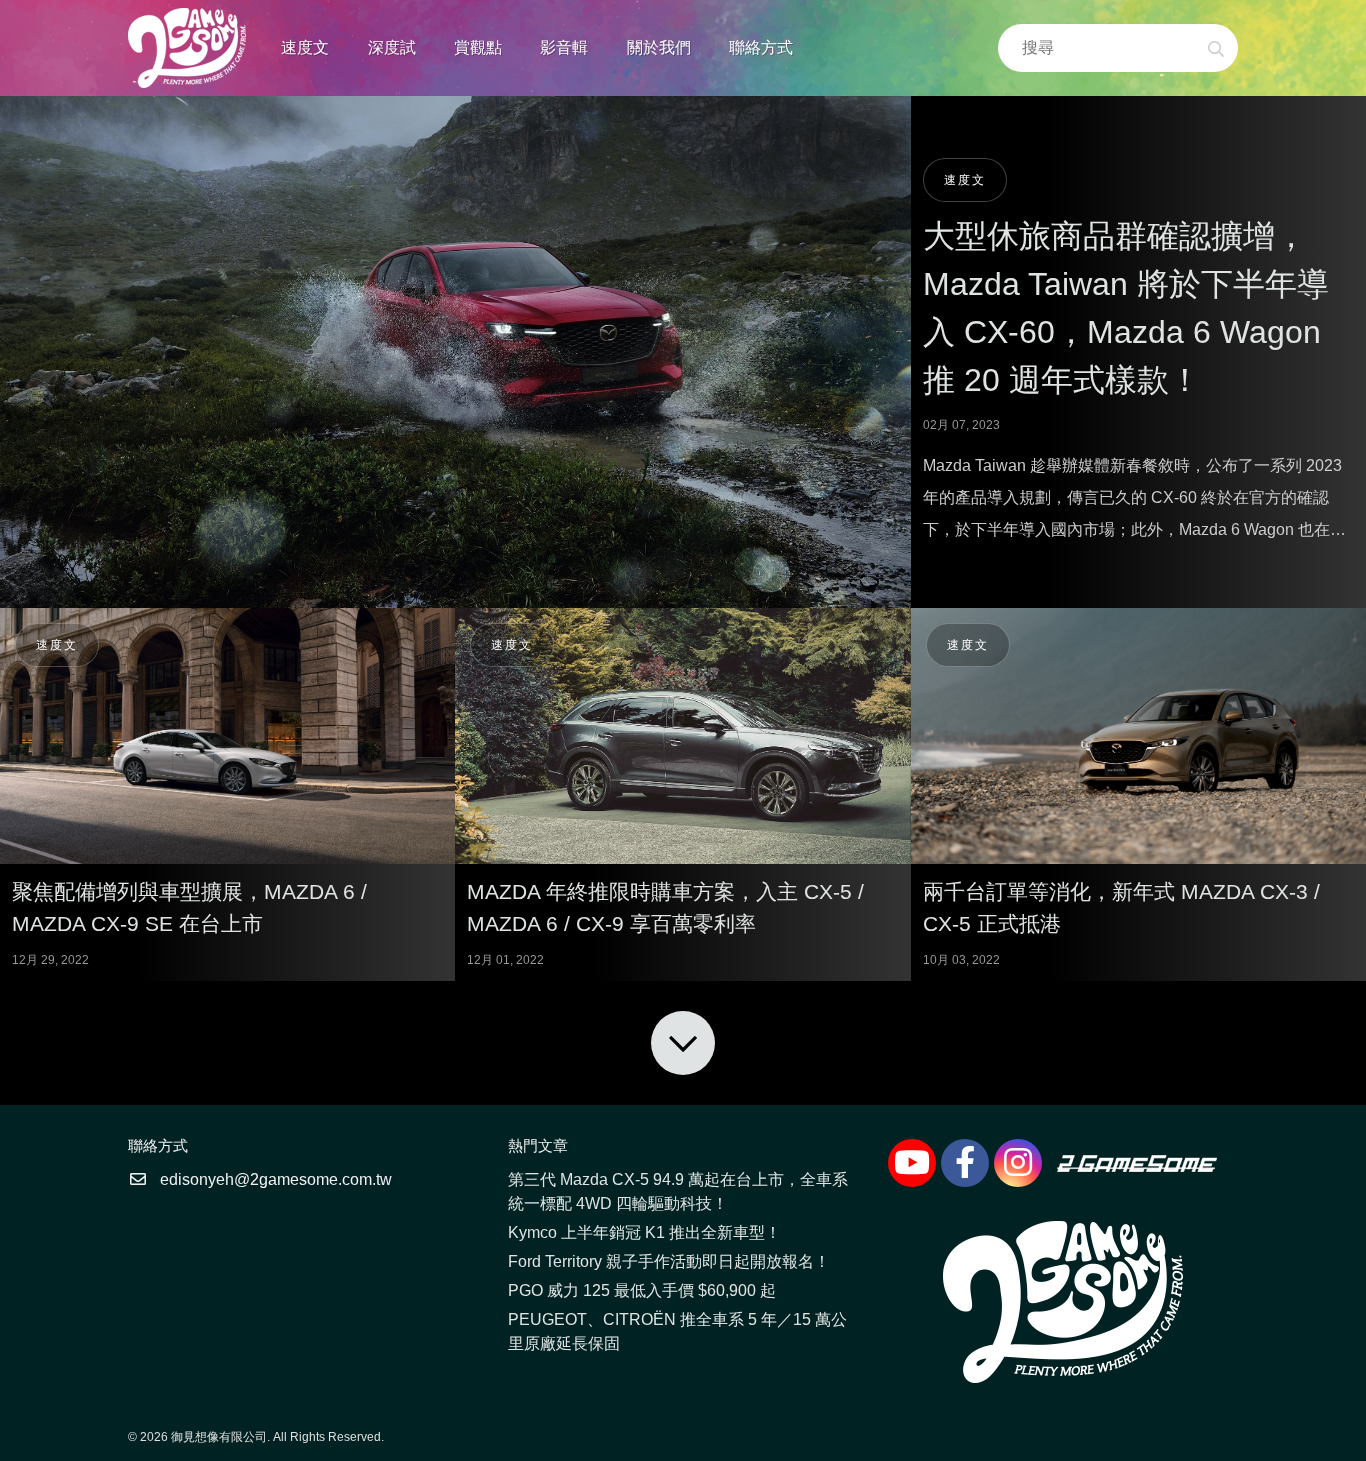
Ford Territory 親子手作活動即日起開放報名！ (669, 1261)
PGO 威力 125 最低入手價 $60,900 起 (642, 1290)
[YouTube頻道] (912, 1163)
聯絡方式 (761, 47)
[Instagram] (1018, 1163)
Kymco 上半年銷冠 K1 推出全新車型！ (644, 1232)
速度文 (305, 47)
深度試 (392, 47)
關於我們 (659, 47)
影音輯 (564, 47)
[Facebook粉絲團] (965, 1163)
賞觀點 (478, 47)
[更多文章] (683, 1043)
